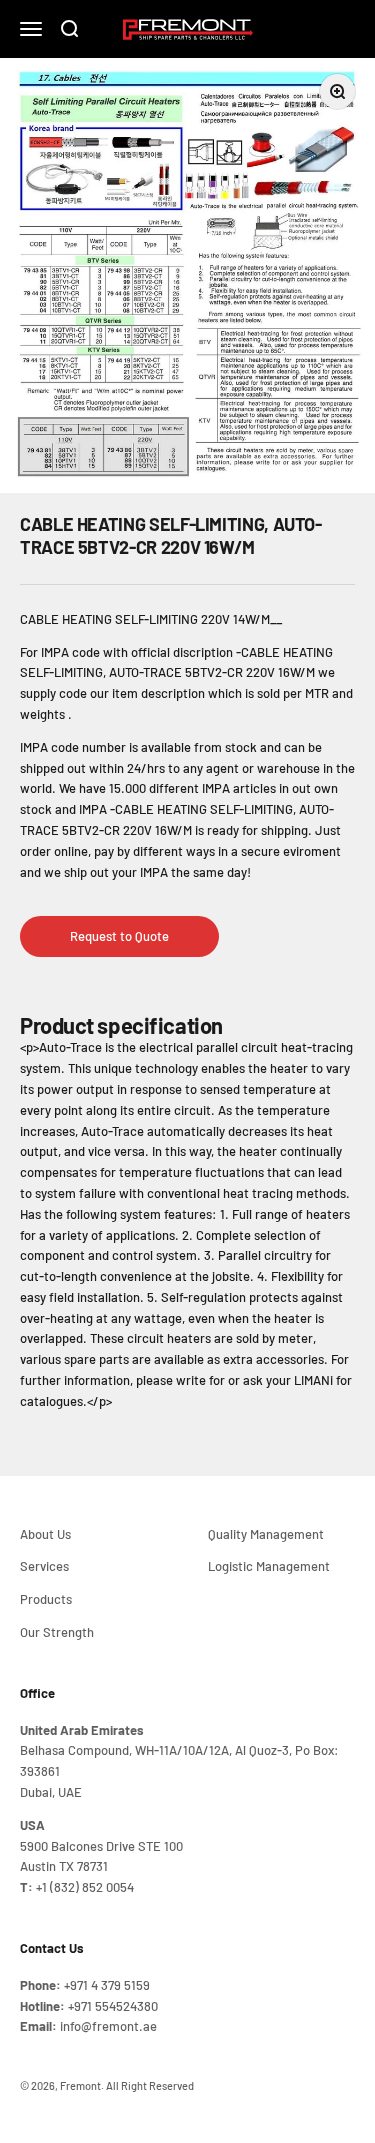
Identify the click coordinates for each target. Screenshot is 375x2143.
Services (44, 1566)
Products (46, 1599)
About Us (45, 1534)
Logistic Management (269, 1566)
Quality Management (266, 1534)
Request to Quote (119, 936)
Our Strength (57, 1632)
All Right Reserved (150, 2085)
